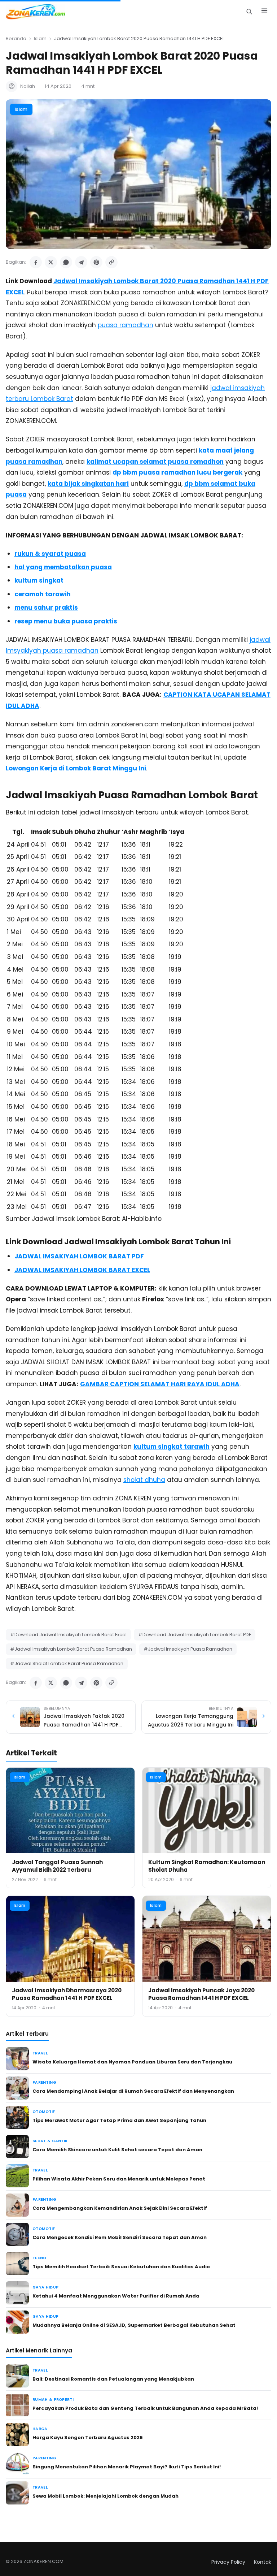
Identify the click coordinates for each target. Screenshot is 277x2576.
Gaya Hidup (45, 2287)
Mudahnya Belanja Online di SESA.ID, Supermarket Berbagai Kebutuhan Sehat (134, 2325)
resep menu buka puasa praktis (66, 621)
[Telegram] (81, 262)
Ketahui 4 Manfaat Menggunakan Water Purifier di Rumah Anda (116, 2296)
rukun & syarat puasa (50, 554)
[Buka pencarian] (249, 11)
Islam (40, 38)
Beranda (16, 38)
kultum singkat (39, 580)
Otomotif (44, 2112)
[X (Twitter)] (51, 262)
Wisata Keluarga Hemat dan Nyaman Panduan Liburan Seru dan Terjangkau (132, 2062)
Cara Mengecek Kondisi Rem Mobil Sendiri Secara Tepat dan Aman (120, 2237)
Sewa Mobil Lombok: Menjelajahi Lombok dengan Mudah (105, 2496)
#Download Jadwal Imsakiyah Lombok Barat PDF (195, 1635)
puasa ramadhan (126, 325)
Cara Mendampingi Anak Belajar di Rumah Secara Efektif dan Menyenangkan (133, 2091)
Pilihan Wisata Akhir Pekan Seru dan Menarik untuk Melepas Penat (119, 2179)
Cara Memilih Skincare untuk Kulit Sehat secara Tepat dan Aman (117, 2150)
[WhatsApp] (66, 262)
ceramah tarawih (43, 594)
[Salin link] (111, 262)
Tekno (39, 2258)
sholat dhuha (144, 1480)
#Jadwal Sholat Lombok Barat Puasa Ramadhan (67, 1663)
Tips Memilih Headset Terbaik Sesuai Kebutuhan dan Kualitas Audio (121, 2267)
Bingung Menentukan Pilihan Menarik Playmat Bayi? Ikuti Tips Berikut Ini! (127, 2467)
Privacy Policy (228, 2562)
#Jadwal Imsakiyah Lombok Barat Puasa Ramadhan (71, 1649)
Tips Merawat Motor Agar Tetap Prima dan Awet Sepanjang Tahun (119, 2120)
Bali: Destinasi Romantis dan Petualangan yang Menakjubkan (113, 2379)
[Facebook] (36, 262)
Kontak (263, 2562)
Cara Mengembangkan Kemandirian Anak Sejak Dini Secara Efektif (120, 2208)
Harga (40, 2429)
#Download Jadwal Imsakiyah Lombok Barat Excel (68, 1635)
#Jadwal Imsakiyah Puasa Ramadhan (188, 1649)
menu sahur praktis (46, 608)
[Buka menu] (264, 12)
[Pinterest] (96, 262)
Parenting (44, 2082)
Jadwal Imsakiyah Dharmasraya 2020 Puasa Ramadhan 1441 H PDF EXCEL (67, 1994)
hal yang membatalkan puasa (63, 567)
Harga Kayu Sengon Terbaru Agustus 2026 (88, 2437)
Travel (40, 2053)
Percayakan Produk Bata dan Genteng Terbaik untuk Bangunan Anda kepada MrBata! (145, 2408)
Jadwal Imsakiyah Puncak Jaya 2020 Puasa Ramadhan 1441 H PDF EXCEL (201, 1994)
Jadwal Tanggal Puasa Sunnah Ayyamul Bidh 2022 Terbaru (57, 1866)
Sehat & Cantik (50, 2141)
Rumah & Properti (53, 2400)
